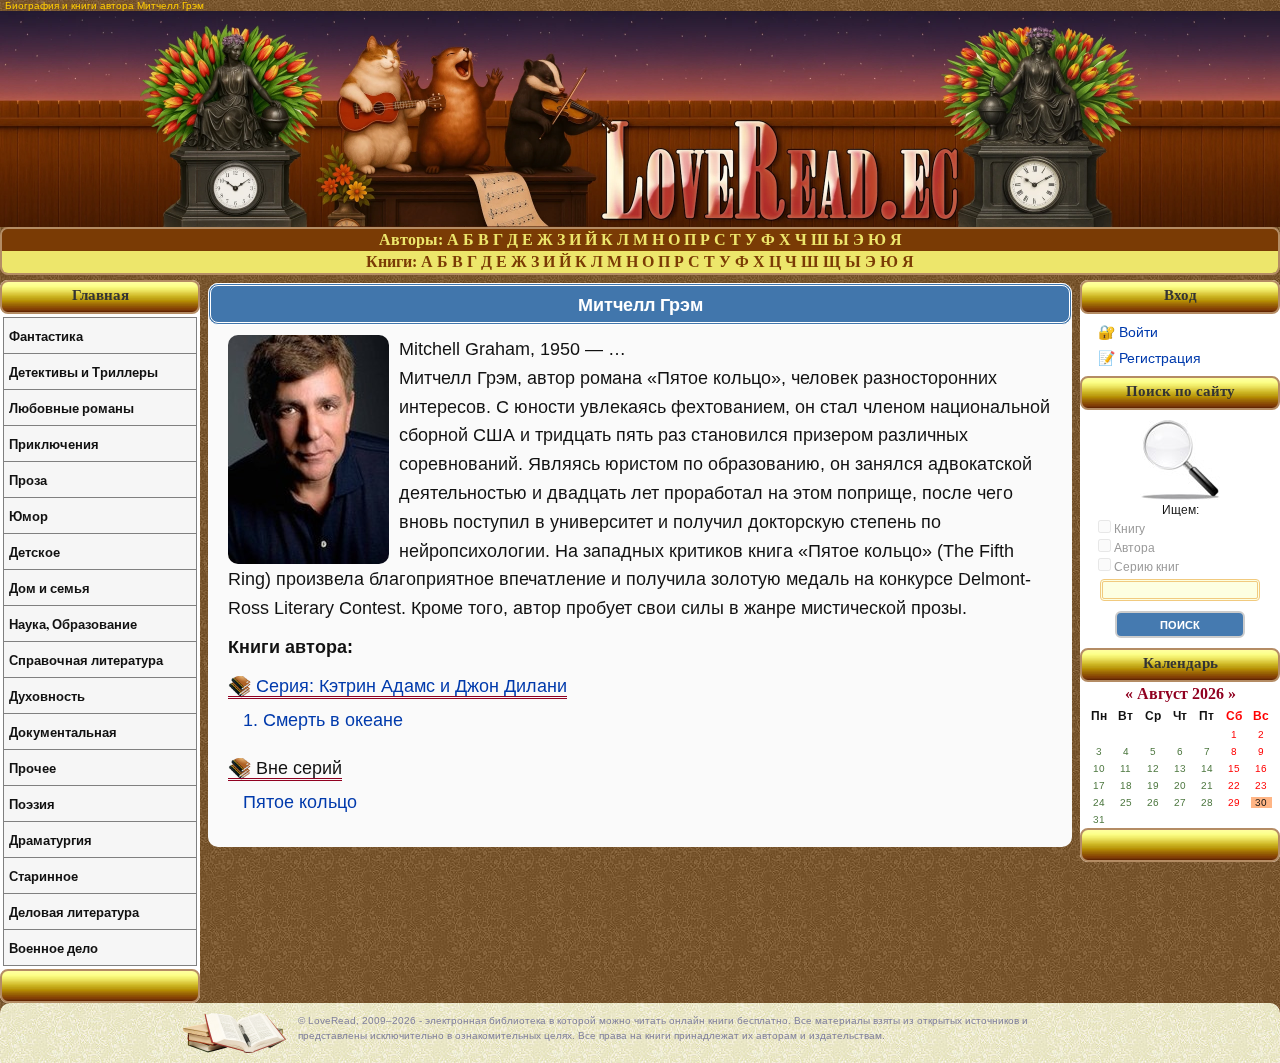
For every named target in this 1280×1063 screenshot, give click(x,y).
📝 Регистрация (1149, 358)
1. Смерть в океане (323, 720)
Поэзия (32, 803)
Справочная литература (86, 659)
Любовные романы (71, 407)
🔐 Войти (1128, 332)
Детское (34, 551)
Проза (28, 479)
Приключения (54, 443)
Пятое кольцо (300, 802)
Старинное (43, 875)
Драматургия (50, 839)
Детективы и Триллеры (83, 371)
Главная (100, 295)
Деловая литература (74, 911)
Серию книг (1145, 567)
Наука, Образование (73, 623)
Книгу (1128, 529)
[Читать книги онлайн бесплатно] (640, 221)
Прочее (32, 767)
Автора (1133, 548)
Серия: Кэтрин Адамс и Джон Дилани (411, 686)
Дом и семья (49, 587)
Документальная (63, 731)
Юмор (28, 515)
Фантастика (46, 335)
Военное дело (53, 947)
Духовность (47, 695)
